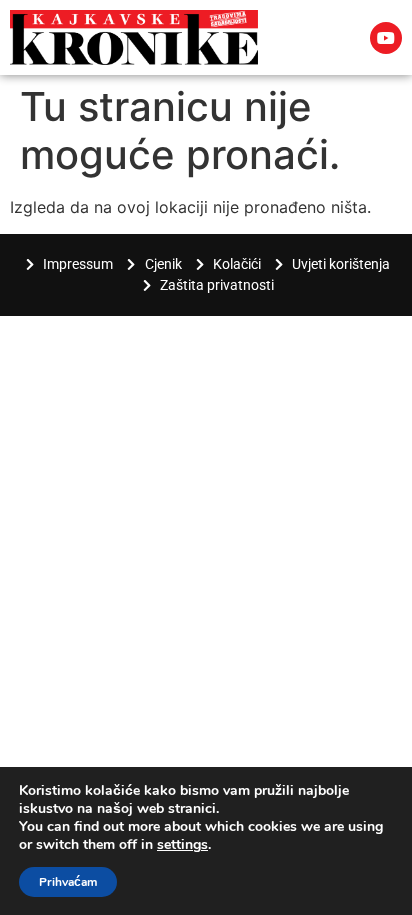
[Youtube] (386, 38)
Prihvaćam (68, 882)
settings (182, 845)
